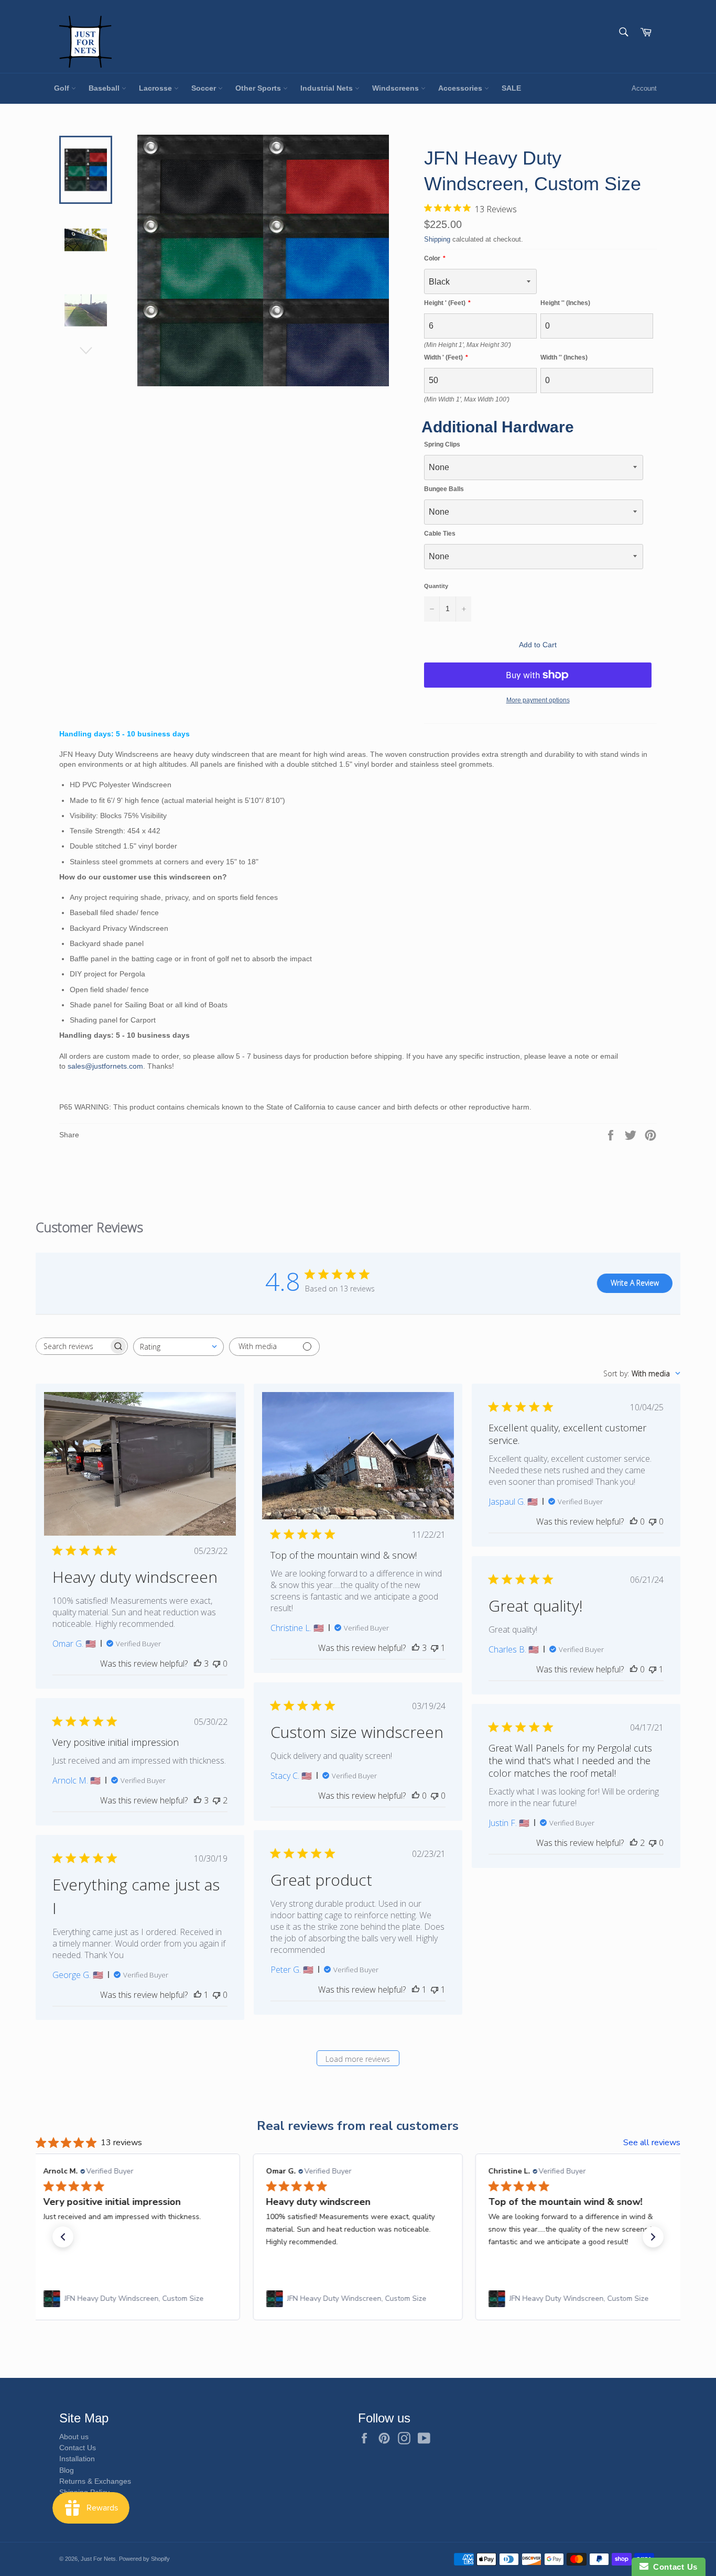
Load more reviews (358, 2059)
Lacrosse (156, 88)
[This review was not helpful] (216, 1800)
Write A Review (635, 1283)
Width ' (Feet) (443, 357)
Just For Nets (98, 2559)
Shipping (437, 239)
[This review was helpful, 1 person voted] (416, 1990)
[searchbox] (72, 1346)
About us (74, 2437)
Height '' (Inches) (565, 303)
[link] (135, 2299)
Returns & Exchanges (95, 2481)
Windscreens (397, 88)
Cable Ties (440, 534)
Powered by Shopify (144, 2559)
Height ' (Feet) (445, 303)
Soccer (205, 88)
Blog (67, 2470)
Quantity (436, 586)
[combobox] (178, 1347)
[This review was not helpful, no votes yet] (216, 1664)
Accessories (461, 88)
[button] (63, 2237)
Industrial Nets (328, 88)
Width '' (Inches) (564, 357)
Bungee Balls (444, 489)
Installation (77, 2459)
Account (644, 88)
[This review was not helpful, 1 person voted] (435, 1648)
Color (432, 258)
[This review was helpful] (198, 1664)
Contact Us (78, 2448)
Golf (63, 88)
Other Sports (259, 88)
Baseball (105, 88)
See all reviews (652, 2143)
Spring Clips (442, 444)
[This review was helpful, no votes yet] (634, 1521)
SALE (511, 88)
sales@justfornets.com (105, 1066)
